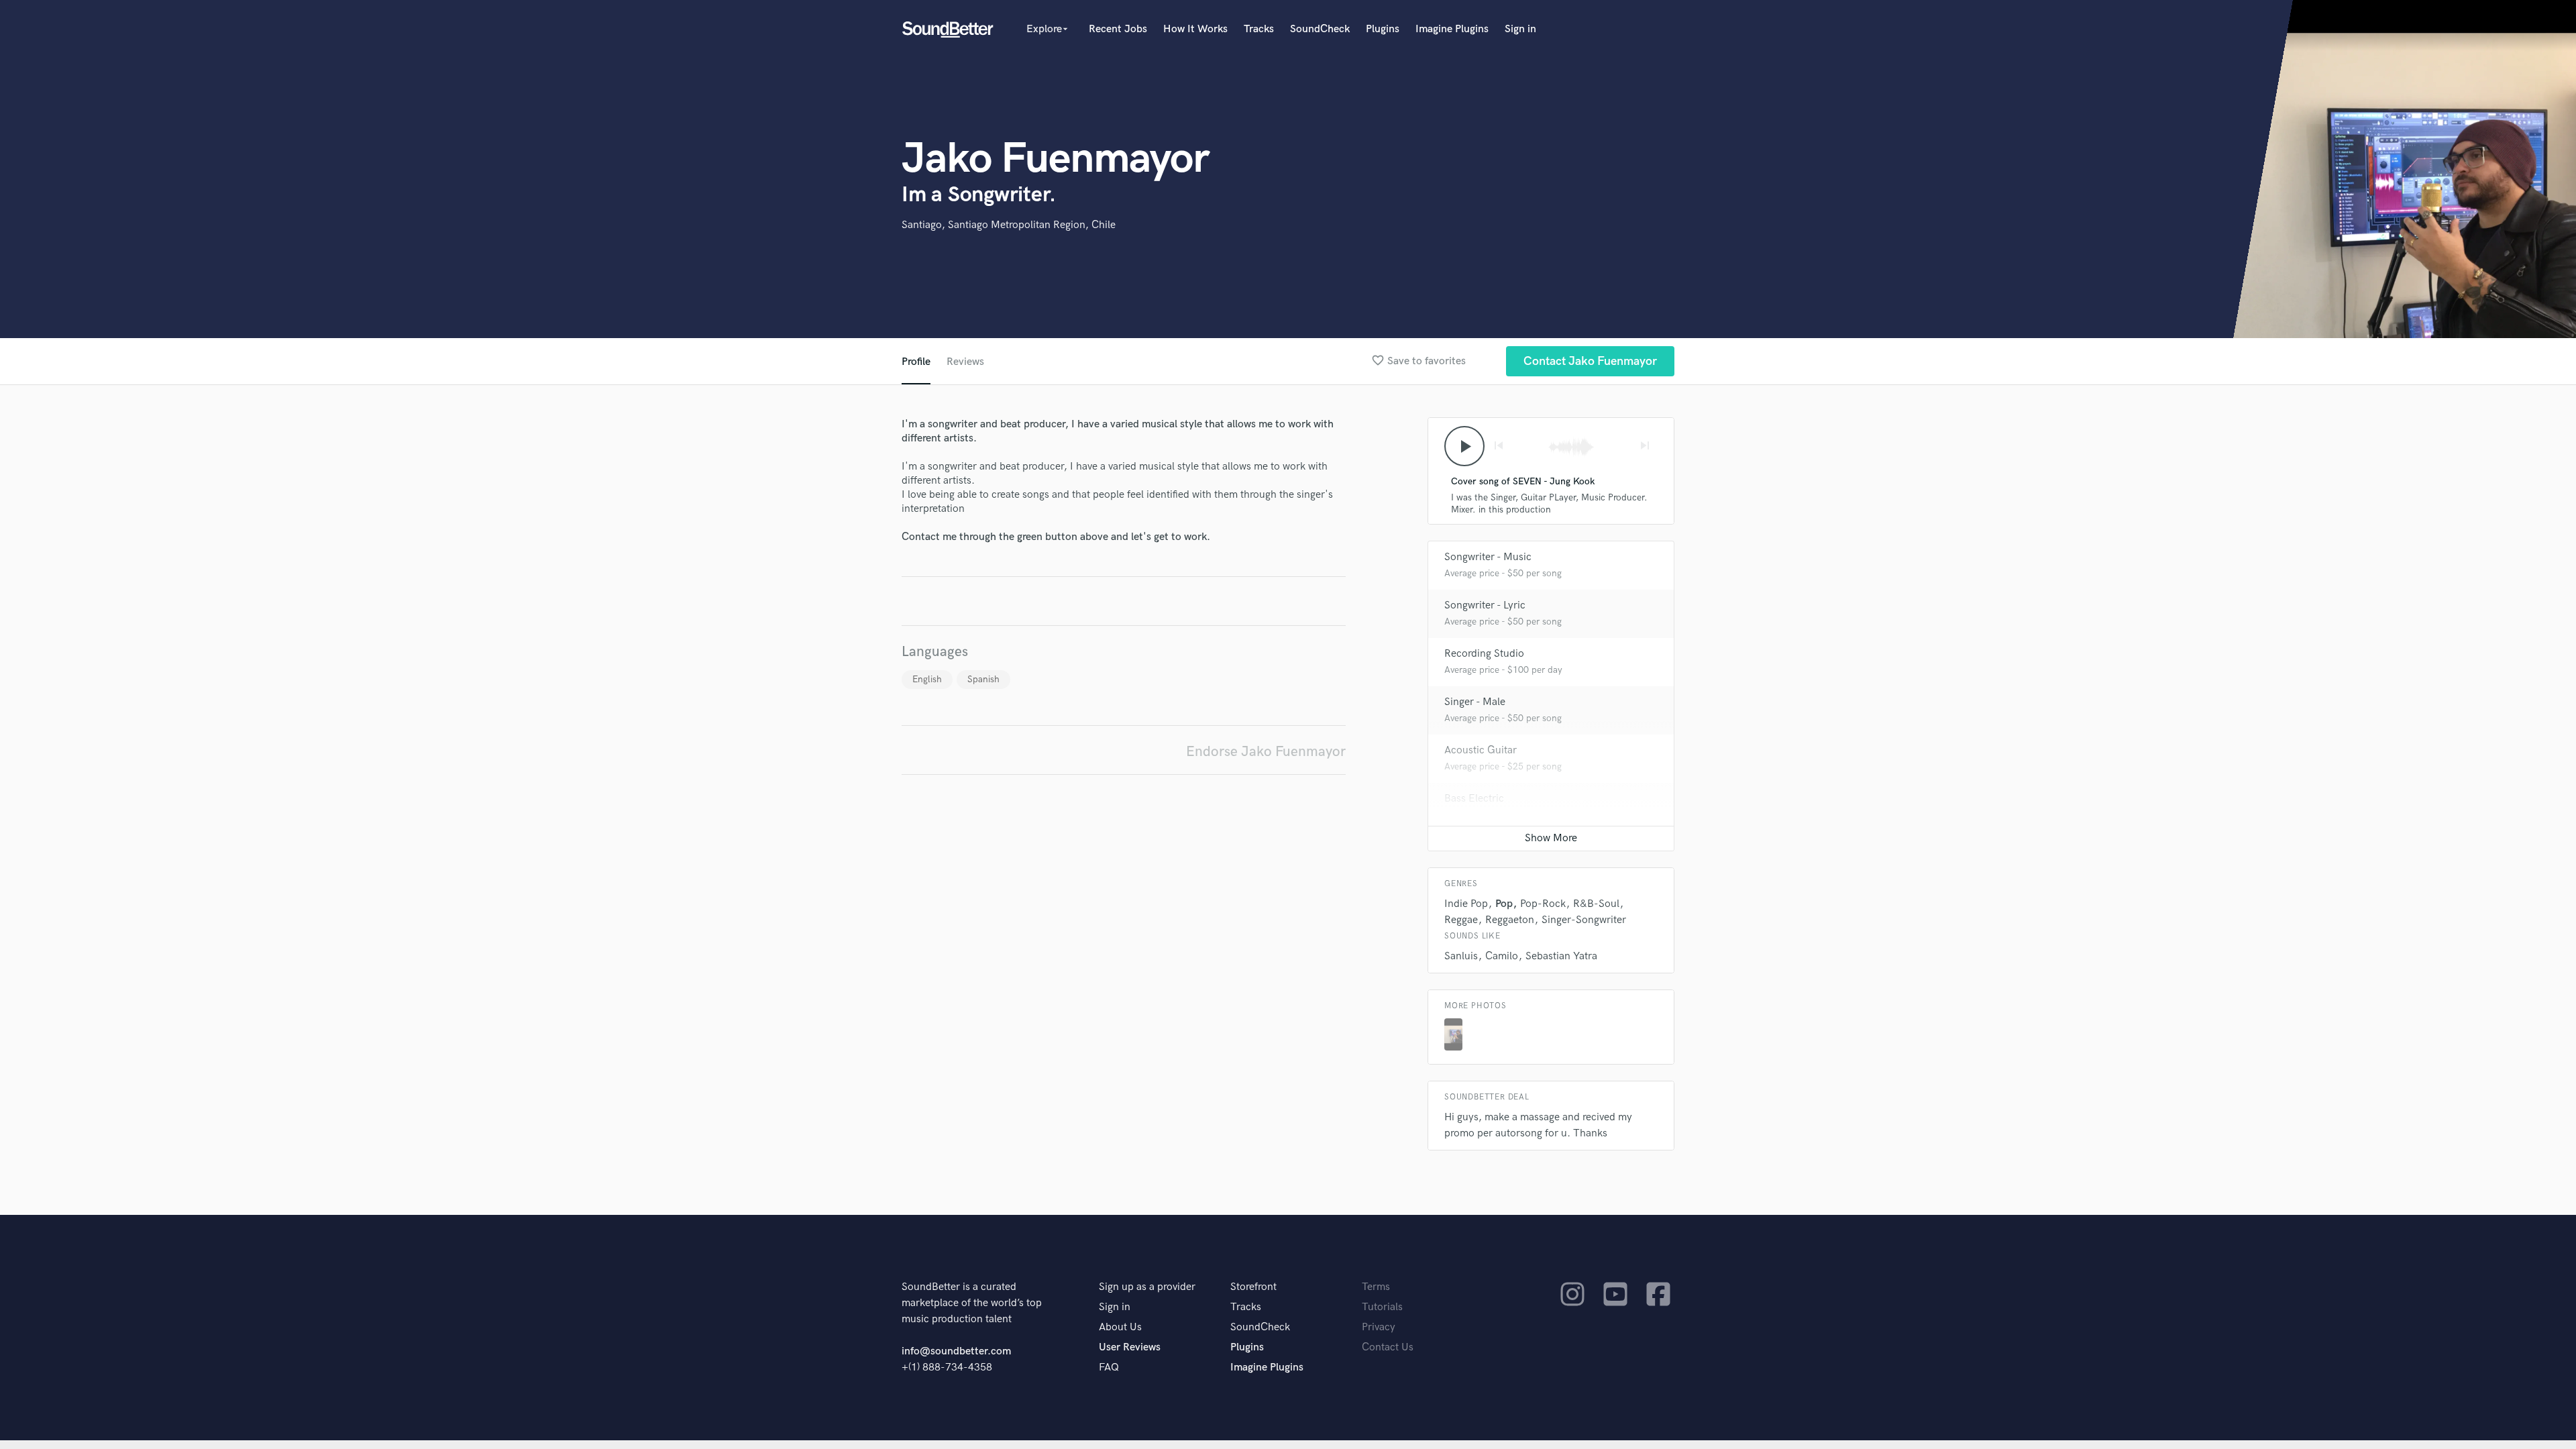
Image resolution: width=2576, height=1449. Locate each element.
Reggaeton (1510, 920)
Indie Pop (1466, 904)
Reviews (965, 362)
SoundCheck (1320, 29)
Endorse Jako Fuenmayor (1266, 752)
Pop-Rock (1543, 904)
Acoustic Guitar (1481, 750)
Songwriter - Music (1488, 557)
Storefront (1253, 1287)
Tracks (1259, 29)
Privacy (1379, 1327)
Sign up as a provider (1147, 1287)
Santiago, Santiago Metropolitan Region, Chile (1009, 225)
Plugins (1383, 29)
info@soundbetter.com (956, 1351)
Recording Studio (1484, 654)
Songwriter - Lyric (1485, 605)
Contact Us (1388, 1347)
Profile (916, 362)
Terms (1376, 1287)
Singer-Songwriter (1584, 920)
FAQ (1109, 1367)
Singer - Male (1475, 702)
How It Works (1195, 29)
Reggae (1461, 920)
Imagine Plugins (1452, 29)
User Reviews (1130, 1347)
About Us (1120, 1327)
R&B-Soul (1596, 904)
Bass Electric (1474, 799)
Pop (1504, 904)
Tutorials (1382, 1307)
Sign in (1520, 29)
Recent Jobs (1118, 29)
